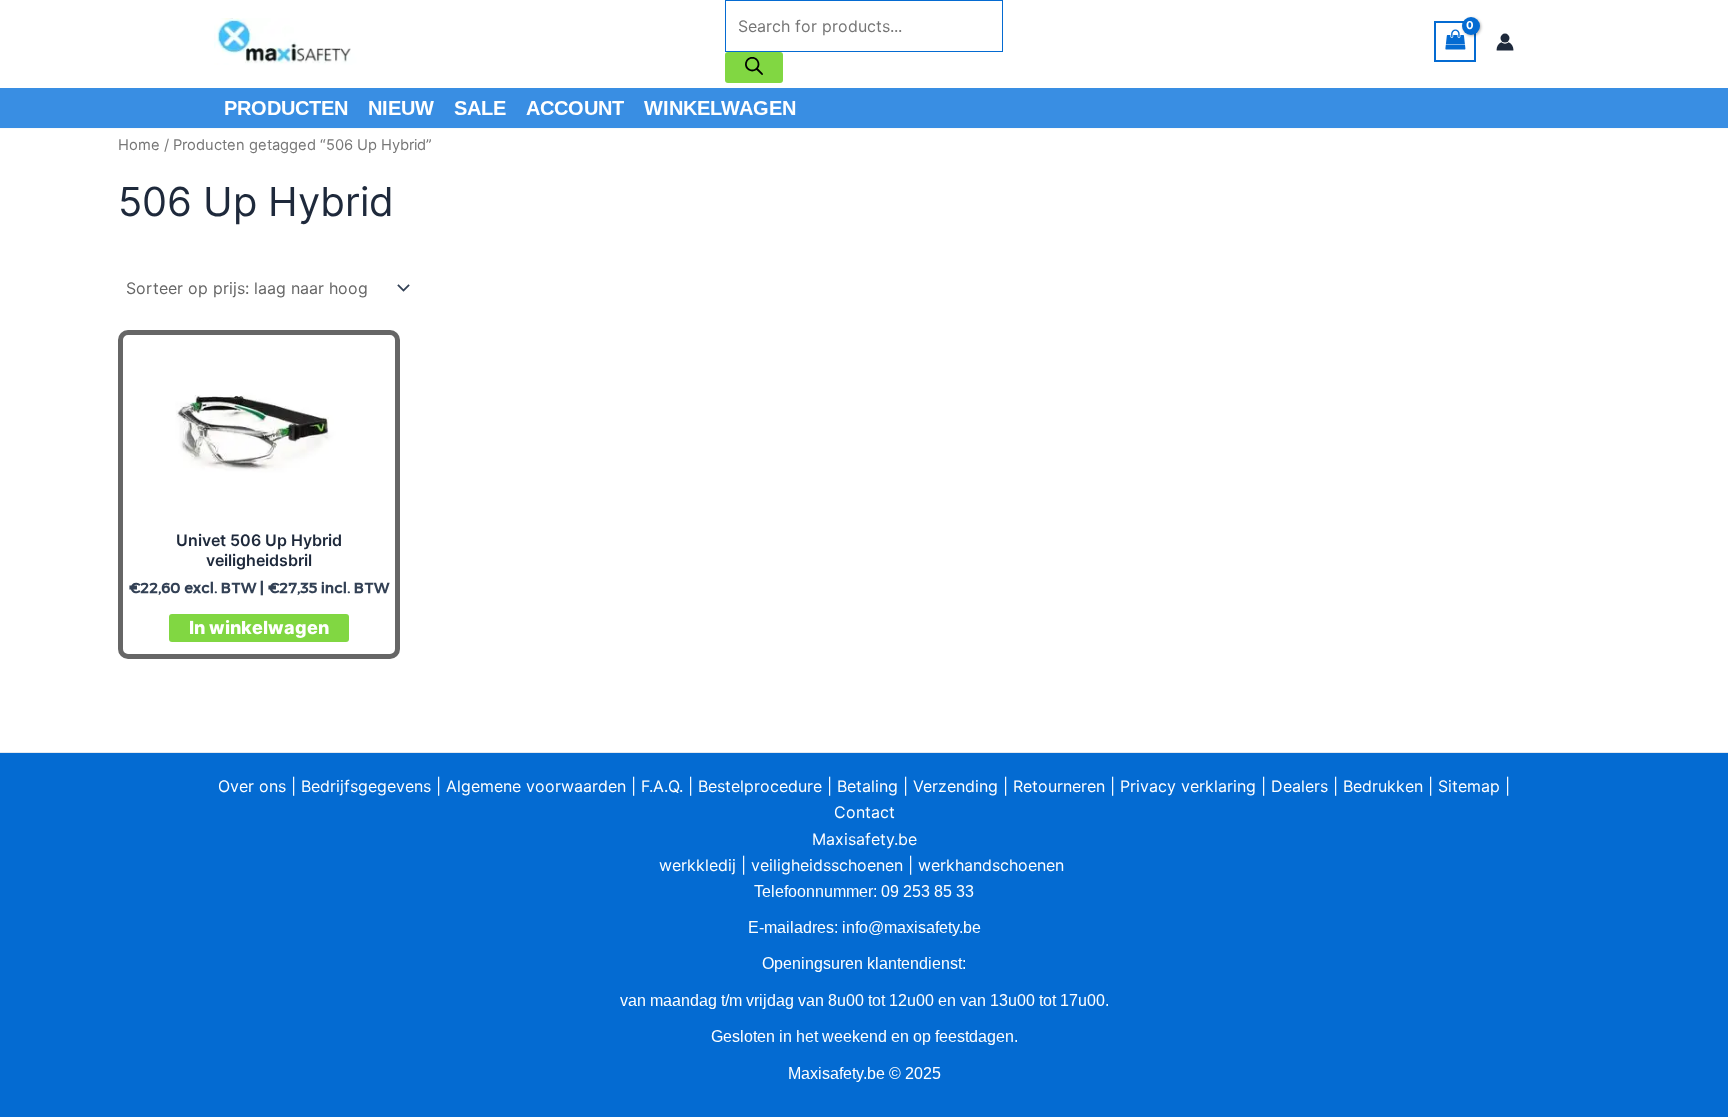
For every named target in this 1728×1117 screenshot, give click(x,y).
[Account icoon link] (1505, 42)
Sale (480, 108)
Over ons (252, 786)
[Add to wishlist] (364, 365)
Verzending (955, 786)
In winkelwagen (259, 627)
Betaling (867, 786)
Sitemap (1469, 786)
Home (139, 145)
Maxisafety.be (864, 839)
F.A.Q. (662, 786)
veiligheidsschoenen (827, 865)
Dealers (1299, 786)
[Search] (754, 67)
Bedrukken (1383, 786)
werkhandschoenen (991, 865)
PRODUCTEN (286, 108)
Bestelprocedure (760, 786)
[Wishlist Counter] (1029, 42)
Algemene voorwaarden (536, 786)
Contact (864, 812)
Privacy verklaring (1188, 786)
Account (575, 108)
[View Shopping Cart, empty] (1455, 41)
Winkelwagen (720, 108)
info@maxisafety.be (911, 927)
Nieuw (401, 108)
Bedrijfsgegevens (366, 786)
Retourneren (1059, 786)
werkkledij (697, 865)
